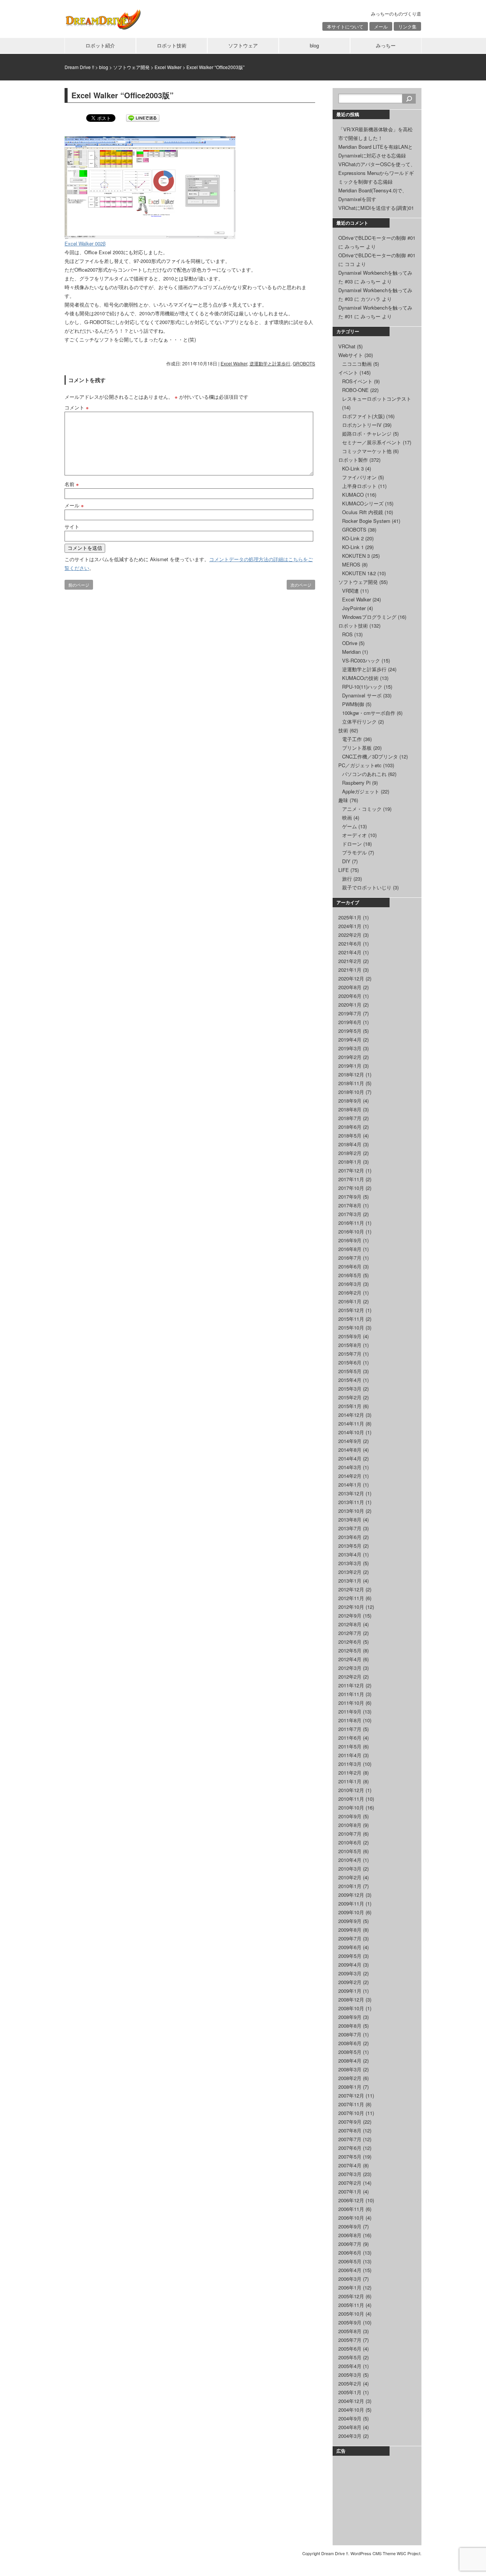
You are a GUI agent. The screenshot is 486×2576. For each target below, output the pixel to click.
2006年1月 (350, 2287)
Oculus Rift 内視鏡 (363, 512)
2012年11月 (351, 1598)
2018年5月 (350, 1135)
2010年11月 (351, 1799)
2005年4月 (350, 2366)
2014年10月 (351, 1432)
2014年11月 (351, 1423)
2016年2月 (350, 1293)
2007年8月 (350, 2130)
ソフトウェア (243, 45)
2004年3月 (350, 2436)
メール (381, 26)
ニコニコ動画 (357, 364)
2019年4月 (350, 1039)
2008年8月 (350, 2026)
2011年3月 (350, 1764)
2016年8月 (350, 1249)
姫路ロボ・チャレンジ (367, 434)
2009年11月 (351, 1903)
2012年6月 (350, 1642)
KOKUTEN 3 (356, 556)
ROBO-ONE (355, 390)
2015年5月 (350, 1371)
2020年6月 (350, 996)
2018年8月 (350, 1109)
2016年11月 (351, 1223)
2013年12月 (351, 1493)
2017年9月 (350, 1197)
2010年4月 (350, 1860)
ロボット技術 (172, 45)
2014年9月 (350, 1441)
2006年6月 (350, 2253)
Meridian (351, 652)
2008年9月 (350, 2017)
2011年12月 (351, 1685)
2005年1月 (350, 2392)
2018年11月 (351, 1083)
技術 (343, 730)
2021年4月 (350, 952)
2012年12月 (351, 1589)
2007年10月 (351, 2113)
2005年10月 (351, 2314)
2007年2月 (350, 2183)
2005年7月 (350, 2340)
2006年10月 (351, 2218)
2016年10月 (351, 1231)
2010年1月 (350, 1886)
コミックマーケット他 (367, 451)
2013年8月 (350, 1519)
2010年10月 (351, 1807)
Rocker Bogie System (366, 521)
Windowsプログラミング (369, 617)
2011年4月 (350, 1755)
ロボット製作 (353, 460)
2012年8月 (350, 1624)
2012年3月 (350, 1668)
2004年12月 (351, 2401)
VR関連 (350, 591)
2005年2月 (350, 2383)
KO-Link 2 (353, 538)
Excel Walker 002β (85, 243)
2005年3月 (350, 2375)
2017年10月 (351, 1188)
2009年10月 (351, 1912)
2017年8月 (350, 1205)
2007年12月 (351, 2095)
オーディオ (354, 835)
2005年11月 (351, 2305)
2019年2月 (350, 1057)
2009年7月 (350, 1938)
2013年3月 (350, 1563)
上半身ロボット (359, 486)
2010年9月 (350, 1816)
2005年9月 (350, 2322)
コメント (77, 407)
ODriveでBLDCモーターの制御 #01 (377, 238)
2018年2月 (350, 1153)
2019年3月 (350, 1048)
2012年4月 (350, 1659)
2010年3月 (350, 1869)
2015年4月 (350, 1380)
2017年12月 (351, 1170)
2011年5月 (350, 1746)
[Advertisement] (376, 2499)
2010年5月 (350, 1851)
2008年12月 (351, 1999)
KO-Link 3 (353, 468)
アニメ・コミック (362, 809)
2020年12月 (351, 978)
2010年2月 (350, 1877)
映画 (347, 817)
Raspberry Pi (356, 783)
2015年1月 (350, 1406)
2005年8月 (350, 2331)
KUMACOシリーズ (363, 503)
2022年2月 (350, 935)
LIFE (344, 870)
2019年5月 (350, 1031)
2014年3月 (350, 1467)
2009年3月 (350, 1973)
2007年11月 (351, 2104)
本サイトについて (345, 26)
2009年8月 (350, 1930)
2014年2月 (350, 1476)
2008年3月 (350, 2069)
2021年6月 (350, 943)
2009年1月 (350, 1991)
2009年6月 (350, 1947)
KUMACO (353, 495)
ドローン (352, 844)
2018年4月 (350, 1144)
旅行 (347, 879)
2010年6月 (350, 1842)
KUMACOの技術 (360, 678)
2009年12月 (351, 1895)
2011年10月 (351, 1703)
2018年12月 (351, 1074)
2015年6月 (350, 1362)
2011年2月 (350, 1773)
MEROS (351, 564)
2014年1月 (350, 1485)
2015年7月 (350, 1354)
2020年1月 (350, 1005)
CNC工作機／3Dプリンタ (370, 756)
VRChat (347, 346)
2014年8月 (350, 1450)
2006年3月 (350, 2279)
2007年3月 (350, 2174)
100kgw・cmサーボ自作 (369, 713)
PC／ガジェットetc (360, 765)
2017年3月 (350, 1214)
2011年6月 (350, 1738)
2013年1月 (350, 1581)
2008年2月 (350, 2078)
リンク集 (407, 26)
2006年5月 (350, 2261)
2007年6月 (350, 2148)
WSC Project (409, 2553)
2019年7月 (350, 1013)
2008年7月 (350, 2034)
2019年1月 (350, 1066)
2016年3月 (350, 1284)
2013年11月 (351, 1502)
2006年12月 (351, 2200)
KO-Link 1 (353, 547)
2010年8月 (350, 1825)
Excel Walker (234, 363)
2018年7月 (350, 1118)
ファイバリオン (359, 477)
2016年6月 (350, 1266)
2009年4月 (350, 1965)
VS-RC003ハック (361, 660)
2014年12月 (351, 1415)
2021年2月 (350, 961)
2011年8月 (350, 1720)
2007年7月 (350, 2139)
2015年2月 (350, 1397)
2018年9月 (350, 1101)
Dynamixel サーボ (362, 695)
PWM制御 (353, 704)
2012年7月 (350, 1633)
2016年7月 (350, 1258)
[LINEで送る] (143, 117)
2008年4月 (350, 2061)
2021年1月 (350, 970)
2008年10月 (351, 2008)
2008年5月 (350, 2052)
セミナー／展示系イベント (372, 442)
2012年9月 (350, 1615)
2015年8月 (350, 1345)
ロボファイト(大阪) (363, 416)
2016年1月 (350, 1301)
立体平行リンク (359, 722)
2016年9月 (350, 1240)
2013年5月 (350, 1546)
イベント (348, 372)
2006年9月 (350, 2226)
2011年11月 (351, 1694)
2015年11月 (351, 1319)
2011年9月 (350, 1711)
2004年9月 (350, 2418)
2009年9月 (350, 1921)
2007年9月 (350, 2122)
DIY (346, 861)
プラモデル (354, 852)
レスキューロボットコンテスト (377, 399)
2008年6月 (350, 2043)
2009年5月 (350, 1956)
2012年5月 (350, 1650)
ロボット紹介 (100, 45)
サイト (72, 526)
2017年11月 (351, 1179)
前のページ (79, 585)
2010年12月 (351, 1790)
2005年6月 (350, 2349)
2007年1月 (350, 2191)
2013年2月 (350, 1572)
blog (314, 45)
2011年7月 (350, 1729)
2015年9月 (350, 1336)
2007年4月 (350, 2165)
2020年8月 (350, 987)
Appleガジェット (361, 791)
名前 (72, 484)
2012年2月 (350, 1677)
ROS (347, 634)
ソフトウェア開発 (358, 582)
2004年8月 (350, 2427)
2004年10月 (351, 2410)
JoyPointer (354, 608)
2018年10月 (351, 1092)
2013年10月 (351, 1511)
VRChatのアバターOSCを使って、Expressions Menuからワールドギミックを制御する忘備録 (377, 173)
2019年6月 (350, 1022)
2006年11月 (351, 2209)
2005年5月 (350, 2357)
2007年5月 (350, 2157)
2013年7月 (350, 1528)
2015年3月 (350, 1389)
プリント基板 (357, 748)
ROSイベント (357, 381)
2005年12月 (351, 2296)
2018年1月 (350, 1162)
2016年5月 (350, 1275)
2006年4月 (350, 2270)
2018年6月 (350, 1127)
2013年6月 (350, 1537)
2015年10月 (351, 1327)
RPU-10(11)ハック (362, 687)
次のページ (301, 585)
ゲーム (350, 826)
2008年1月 (350, 2087)
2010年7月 (350, 1834)
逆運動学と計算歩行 (270, 363)
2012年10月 (351, 1607)
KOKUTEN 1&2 (359, 573)
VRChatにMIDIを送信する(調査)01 (376, 208)
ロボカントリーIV (362, 425)
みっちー (386, 45)
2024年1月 (350, 926)
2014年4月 (350, 1458)
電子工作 (352, 739)
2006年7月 (350, 2244)
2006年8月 (350, 2235)
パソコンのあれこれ (364, 774)
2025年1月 (350, 917)
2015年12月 (351, 1310)
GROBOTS (304, 363)
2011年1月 (350, 1781)
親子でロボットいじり (367, 887)
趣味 (343, 800)
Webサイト (351, 355)
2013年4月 (350, 1554)
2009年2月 (350, 1982)
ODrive (350, 643)
